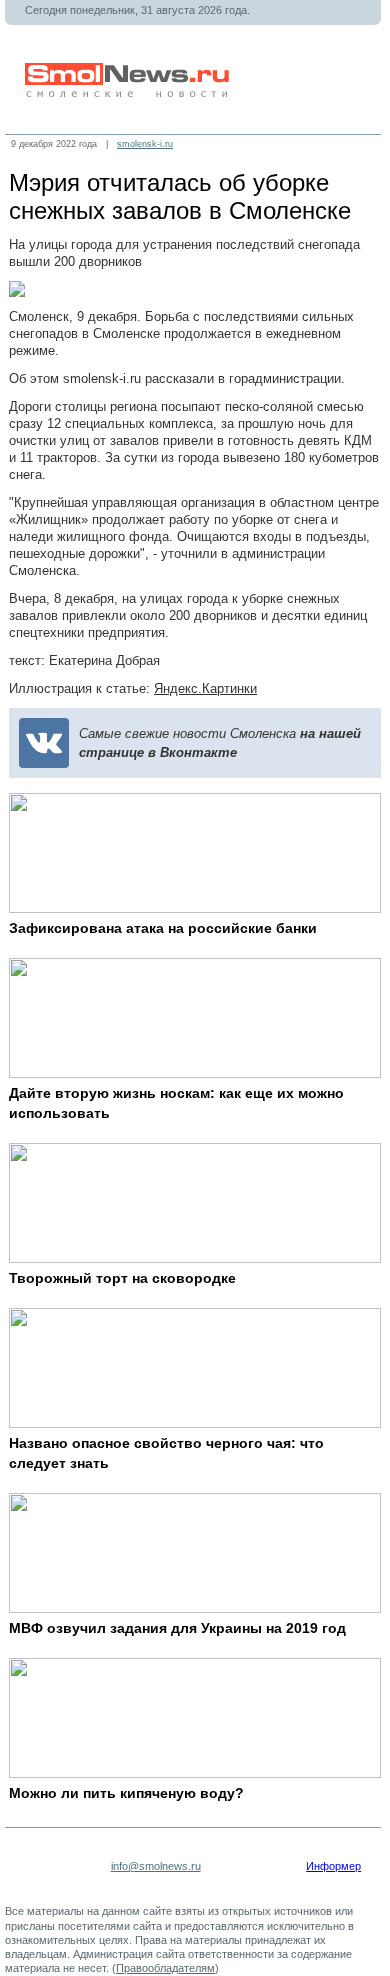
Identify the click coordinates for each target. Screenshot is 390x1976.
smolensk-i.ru (145, 144)
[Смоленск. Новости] (129, 93)
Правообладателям (165, 1968)
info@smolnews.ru (156, 1866)
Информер (333, 1866)
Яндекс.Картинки (205, 688)
